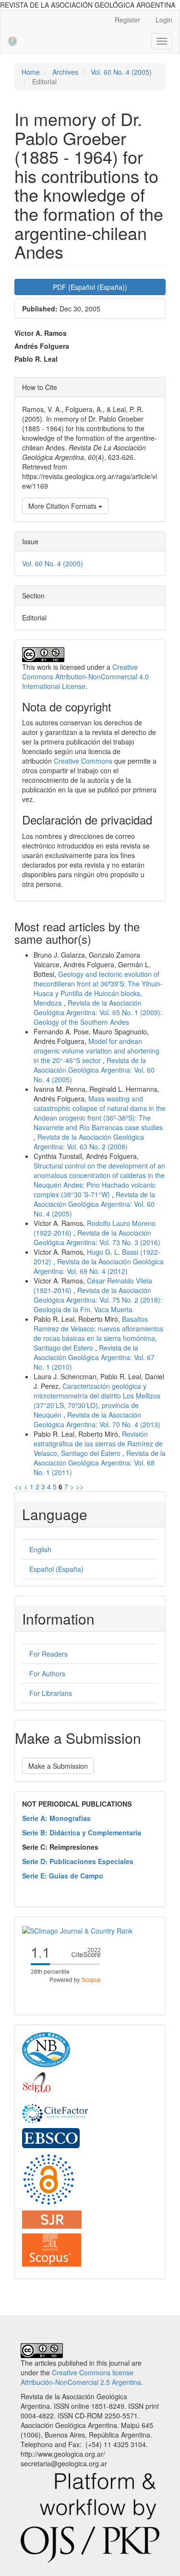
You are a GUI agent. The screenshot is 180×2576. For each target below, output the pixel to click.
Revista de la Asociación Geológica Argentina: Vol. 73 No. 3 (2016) (97, 1237)
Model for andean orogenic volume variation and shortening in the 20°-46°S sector (96, 1051)
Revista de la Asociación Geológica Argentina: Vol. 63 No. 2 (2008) (89, 1142)
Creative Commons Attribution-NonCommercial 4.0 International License (85, 676)
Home (31, 72)
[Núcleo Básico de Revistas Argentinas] (46, 2049)
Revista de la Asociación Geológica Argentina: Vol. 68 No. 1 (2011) (100, 1463)
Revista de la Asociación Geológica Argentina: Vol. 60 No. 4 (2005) (94, 1070)
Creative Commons (83, 761)
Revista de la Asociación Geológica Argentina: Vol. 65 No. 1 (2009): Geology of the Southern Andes (98, 1012)
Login (164, 20)
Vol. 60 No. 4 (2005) (121, 72)
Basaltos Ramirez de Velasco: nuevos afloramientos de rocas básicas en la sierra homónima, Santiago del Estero (98, 1333)
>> (80, 1487)
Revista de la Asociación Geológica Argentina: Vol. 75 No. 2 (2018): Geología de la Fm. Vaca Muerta (98, 1300)
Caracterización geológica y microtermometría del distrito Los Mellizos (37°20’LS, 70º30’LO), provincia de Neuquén (97, 1400)
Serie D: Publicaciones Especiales (78, 1861)
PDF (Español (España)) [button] (90, 287)
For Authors (47, 1673)
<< (18, 1487)
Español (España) (56, 1569)
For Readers (48, 1654)
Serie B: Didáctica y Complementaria (82, 1832)
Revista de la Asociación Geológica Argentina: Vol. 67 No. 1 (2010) (94, 1357)
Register (127, 20)
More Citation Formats (63, 506)
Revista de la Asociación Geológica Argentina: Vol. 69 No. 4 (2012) (99, 1266)
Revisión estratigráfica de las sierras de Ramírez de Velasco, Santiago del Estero (98, 1443)
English (40, 1549)
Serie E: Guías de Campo (63, 1876)
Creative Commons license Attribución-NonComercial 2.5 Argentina (81, 2377)
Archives (65, 72)
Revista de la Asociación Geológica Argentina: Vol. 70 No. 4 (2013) (97, 1420)
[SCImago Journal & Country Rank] (77, 1929)
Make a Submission (58, 1766)
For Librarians (51, 1693)
